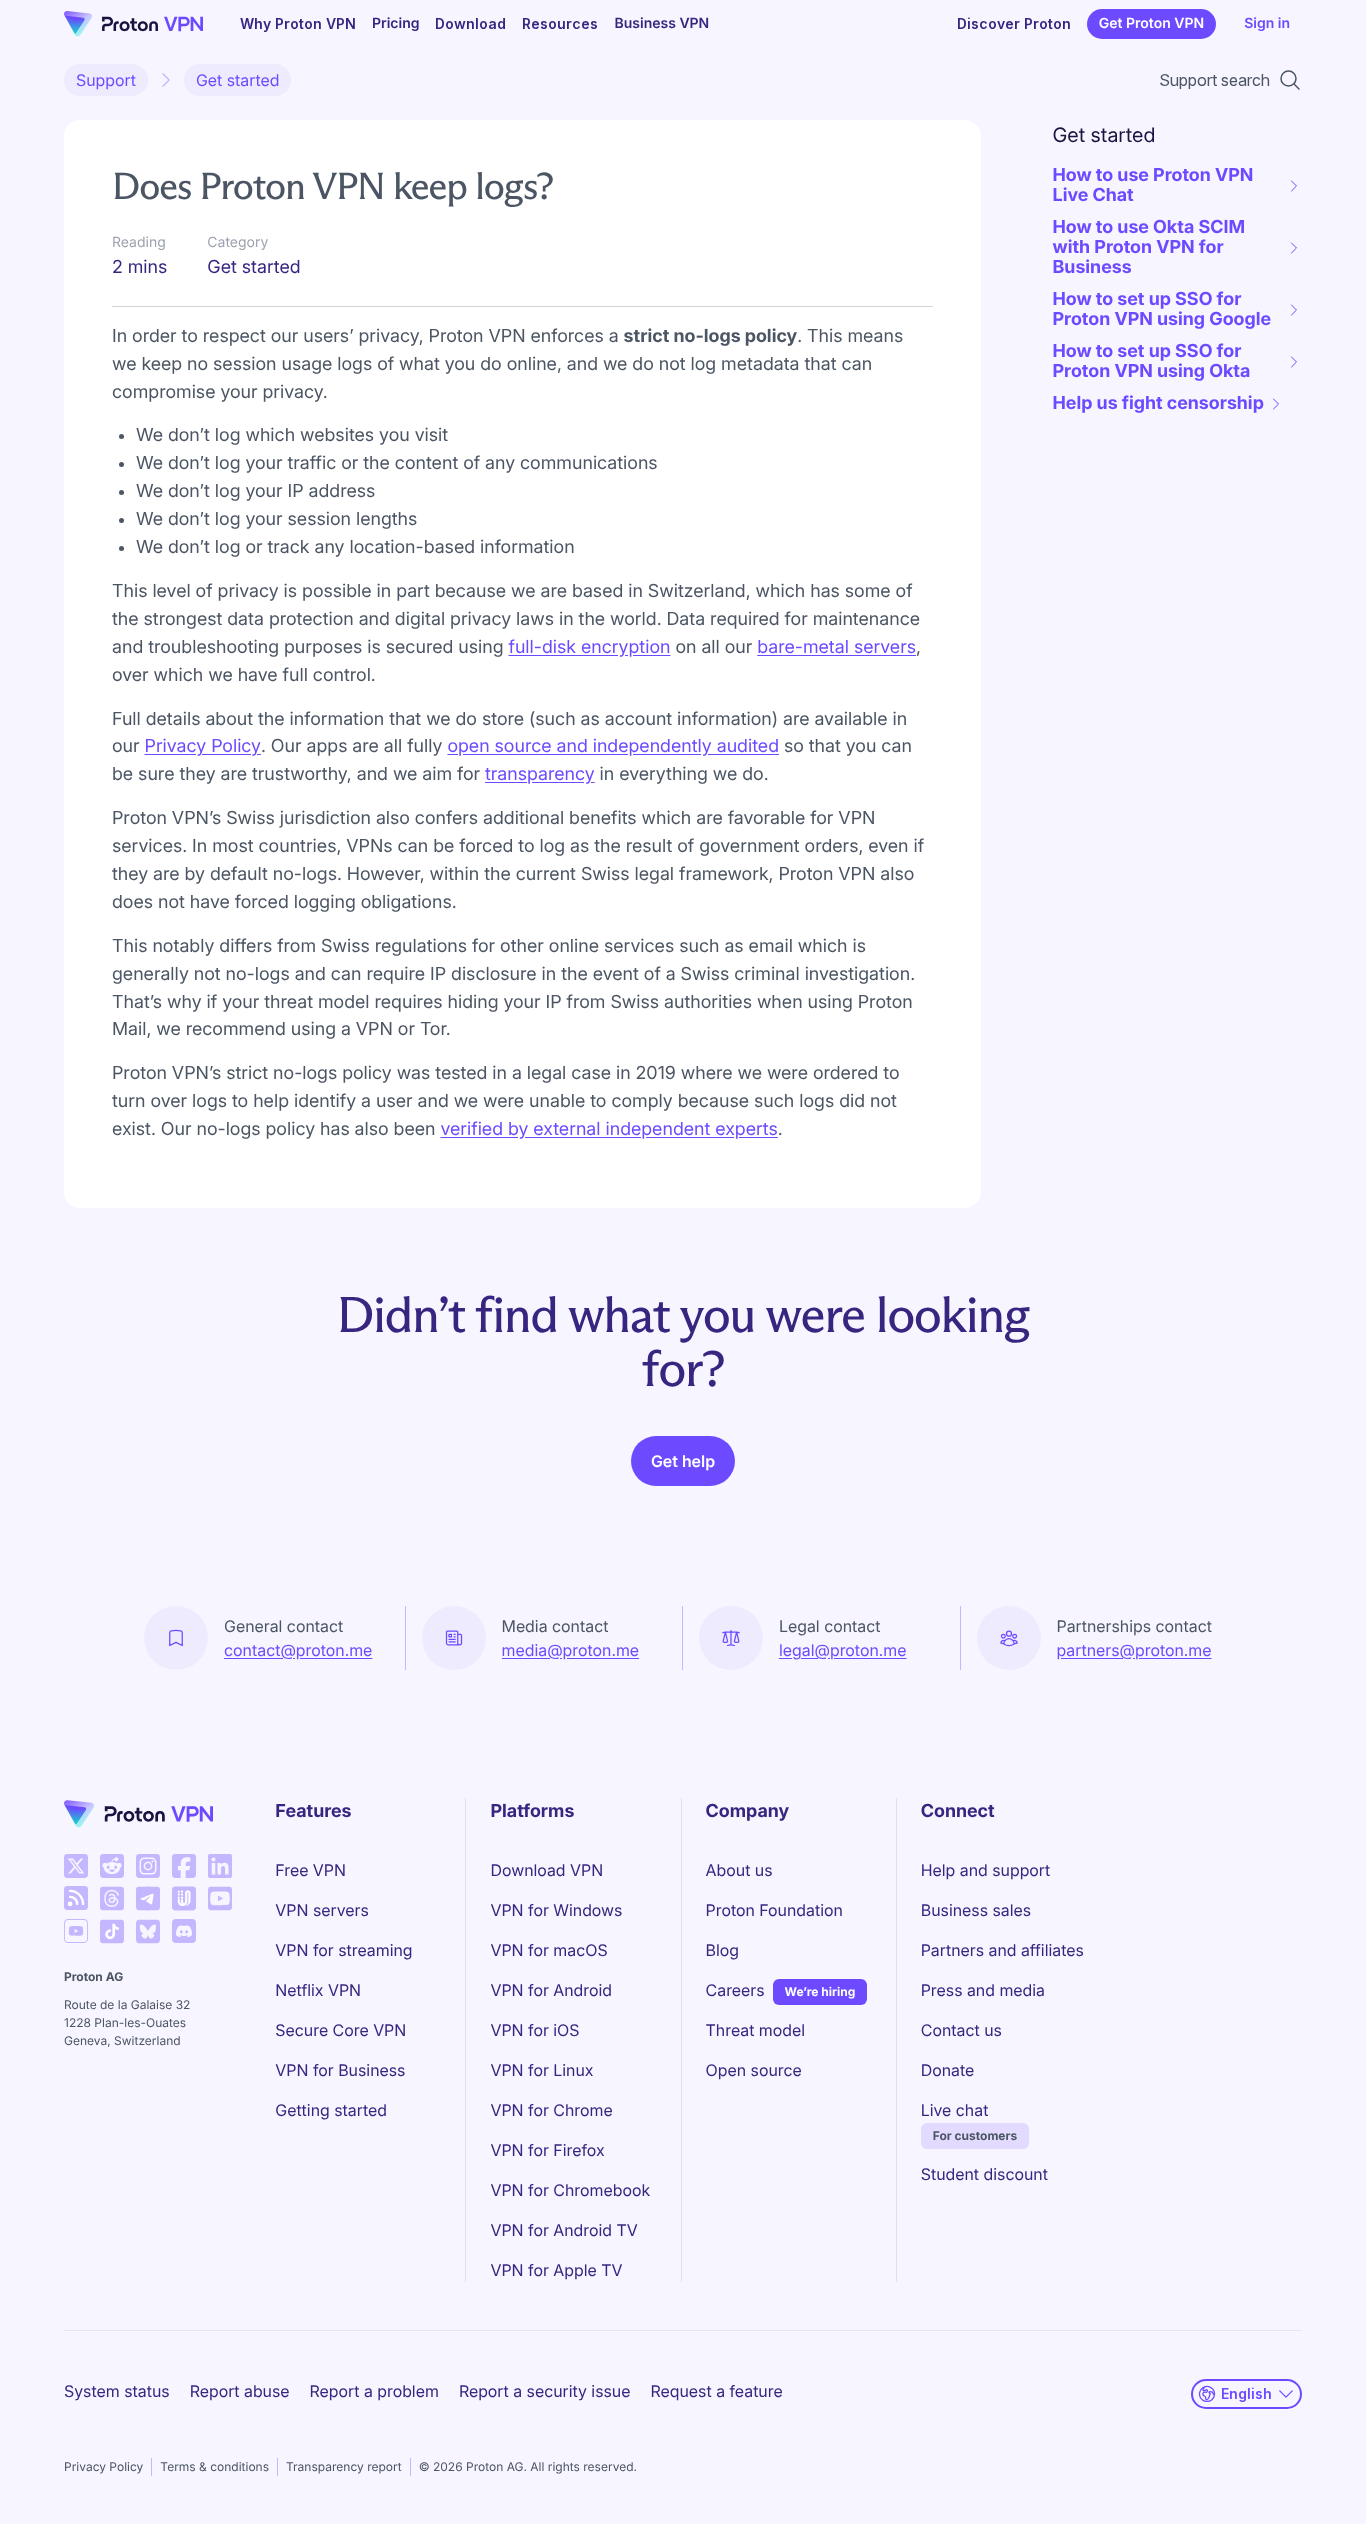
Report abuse (240, 2391)
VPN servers (321, 1910)
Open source (754, 2070)
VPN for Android (551, 1990)
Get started (238, 80)
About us (739, 1870)
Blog (722, 1950)
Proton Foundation (774, 1910)
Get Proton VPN (1151, 23)
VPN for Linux (541, 2070)
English (1246, 2393)
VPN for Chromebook (570, 2190)
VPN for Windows (556, 1910)
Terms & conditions (214, 2466)
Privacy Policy (103, 2466)
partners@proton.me (1134, 1650)
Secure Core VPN (340, 2030)
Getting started (331, 2110)
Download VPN (546, 1870)
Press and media (983, 1990)
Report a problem (374, 2391)
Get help (683, 1461)
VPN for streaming (343, 1950)
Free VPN (310, 1870)
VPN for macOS (548, 1950)
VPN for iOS (534, 2030)
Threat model (756, 2030)
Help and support (986, 1870)
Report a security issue (545, 2391)
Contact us (961, 2030)
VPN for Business (340, 2070)
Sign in (1267, 23)
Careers (735, 1989)
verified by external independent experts (608, 1129)
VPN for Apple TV (556, 2270)
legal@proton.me (842, 1650)
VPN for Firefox (547, 2150)
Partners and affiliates (1002, 1950)
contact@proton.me (298, 1650)
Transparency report (344, 2466)
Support (106, 80)
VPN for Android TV (563, 2230)
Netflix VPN (318, 1990)
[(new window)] (76, 1866)
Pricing (395, 23)
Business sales (976, 1910)
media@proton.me (571, 1650)
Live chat (955, 2110)
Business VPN (661, 23)
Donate (948, 2070)
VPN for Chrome (551, 2110)
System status (117, 2391)
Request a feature (717, 2391)
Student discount (984, 2174)
